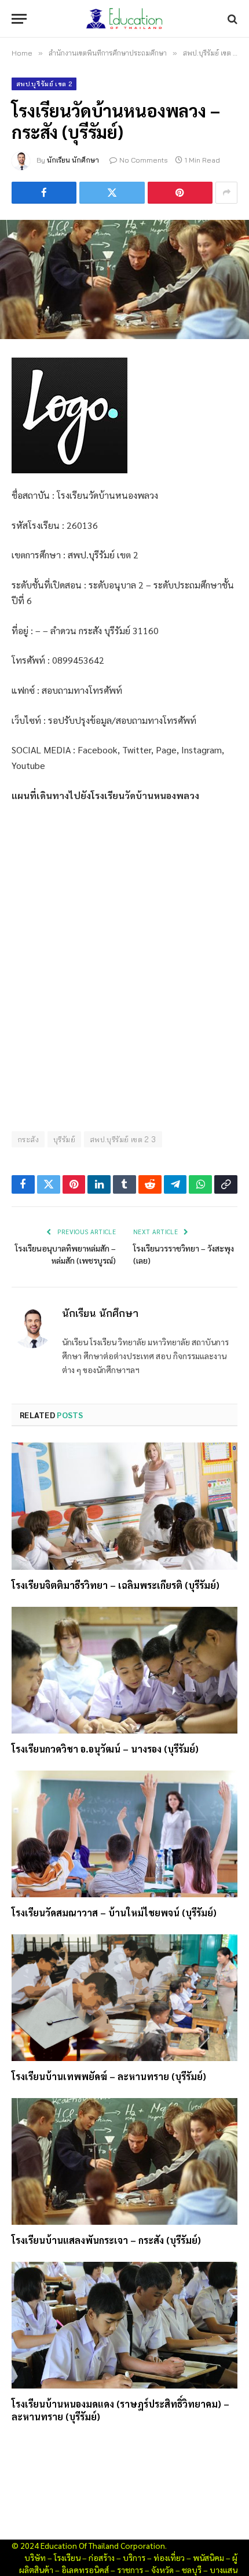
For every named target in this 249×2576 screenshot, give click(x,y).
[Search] (231, 19)
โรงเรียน (67, 2557)
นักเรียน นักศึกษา (73, 160)
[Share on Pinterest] (180, 193)
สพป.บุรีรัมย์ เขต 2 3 (123, 1139)
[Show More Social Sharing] (226, 193)
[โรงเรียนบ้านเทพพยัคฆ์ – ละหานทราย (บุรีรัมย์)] (124, 1998)
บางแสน (224, 2570)
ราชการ (130, 2570)
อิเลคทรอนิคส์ (85, 2570)
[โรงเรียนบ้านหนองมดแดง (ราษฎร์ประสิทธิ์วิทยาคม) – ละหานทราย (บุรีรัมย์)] (124, 2325)
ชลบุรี (192, 2570)
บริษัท (35, 2557)
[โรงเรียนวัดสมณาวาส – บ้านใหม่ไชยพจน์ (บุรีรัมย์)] (124, 1834)
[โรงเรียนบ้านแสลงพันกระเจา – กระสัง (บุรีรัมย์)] (124, 2161)
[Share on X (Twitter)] (112, 193)
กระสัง (28, 1139)
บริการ (134, 2557)
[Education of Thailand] (124, 19)
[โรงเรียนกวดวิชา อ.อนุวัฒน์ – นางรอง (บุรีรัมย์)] (124, 1670)
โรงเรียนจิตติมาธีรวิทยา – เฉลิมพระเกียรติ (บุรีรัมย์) (116, 1585)
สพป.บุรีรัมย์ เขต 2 (44, 84)
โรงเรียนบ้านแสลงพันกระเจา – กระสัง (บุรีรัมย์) (106, 2240)
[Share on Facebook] (44, 193)
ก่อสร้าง (102, 2557)
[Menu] (19, 19)
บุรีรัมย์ (64, 1139)
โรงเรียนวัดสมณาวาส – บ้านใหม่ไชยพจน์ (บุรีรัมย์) (114, 1913)
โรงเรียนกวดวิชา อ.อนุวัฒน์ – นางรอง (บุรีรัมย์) (105, 1749)
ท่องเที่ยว (169, 2557)
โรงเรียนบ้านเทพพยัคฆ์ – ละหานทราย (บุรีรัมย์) (109, 2076)
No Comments (144, 160)
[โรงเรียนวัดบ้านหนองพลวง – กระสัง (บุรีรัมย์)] (124, 279)
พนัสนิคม (208, 2557)
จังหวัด (162, 2570)
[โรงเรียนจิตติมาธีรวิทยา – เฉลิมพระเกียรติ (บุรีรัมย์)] (124, 1506)
